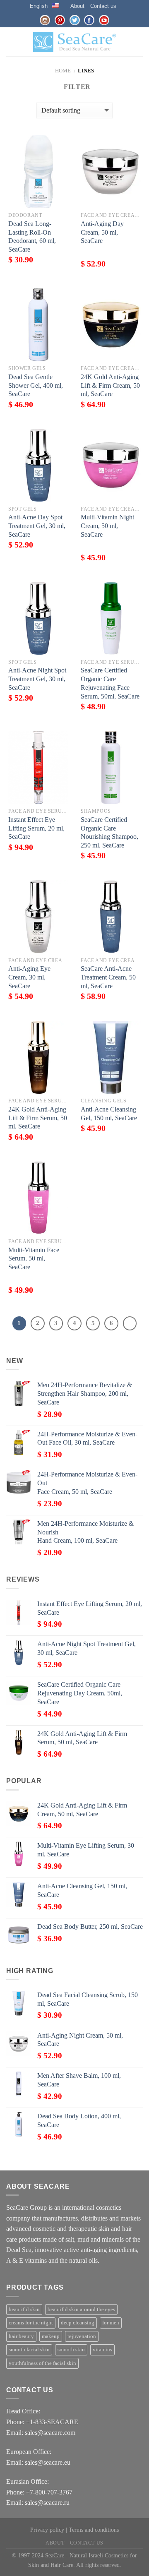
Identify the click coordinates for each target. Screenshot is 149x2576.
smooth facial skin (29, 2350)
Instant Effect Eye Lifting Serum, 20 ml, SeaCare (36, 828)
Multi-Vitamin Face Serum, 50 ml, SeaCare (34, 1259)
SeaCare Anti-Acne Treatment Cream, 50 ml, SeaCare (108, 977)
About (77, 6)
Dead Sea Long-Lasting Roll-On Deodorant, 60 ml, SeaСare (32, 236)
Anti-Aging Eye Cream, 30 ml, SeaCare (29, 977)
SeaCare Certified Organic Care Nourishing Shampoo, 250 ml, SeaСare (109, 832)
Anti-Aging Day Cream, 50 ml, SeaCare (102, 232)
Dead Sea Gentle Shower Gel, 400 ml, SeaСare (36, 385)
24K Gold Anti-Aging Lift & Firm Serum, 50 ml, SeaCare (38, 1118)
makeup (51, 2336)
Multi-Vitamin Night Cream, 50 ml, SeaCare (107, 526)
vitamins (102, 2350)
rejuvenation (82, 2336)
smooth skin (71, 2350)
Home (63, 71)
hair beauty (21, 2336)
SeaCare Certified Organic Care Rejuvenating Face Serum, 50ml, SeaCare (110, 683)
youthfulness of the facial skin (42, 2363)
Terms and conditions (94, 2530)
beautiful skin (24, 2310)
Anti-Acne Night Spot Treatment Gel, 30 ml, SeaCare (37, 679)
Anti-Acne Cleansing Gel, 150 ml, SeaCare (109, 1114)
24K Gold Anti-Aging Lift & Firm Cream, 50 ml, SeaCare (110, 385)
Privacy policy (47, 2530)
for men (111, 2323)
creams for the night (31, 2323)
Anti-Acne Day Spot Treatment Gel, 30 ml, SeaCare (37, 526)
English (39, 6)
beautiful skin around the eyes (81, 2310)
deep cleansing (78, 2323)
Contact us (103, 6)
